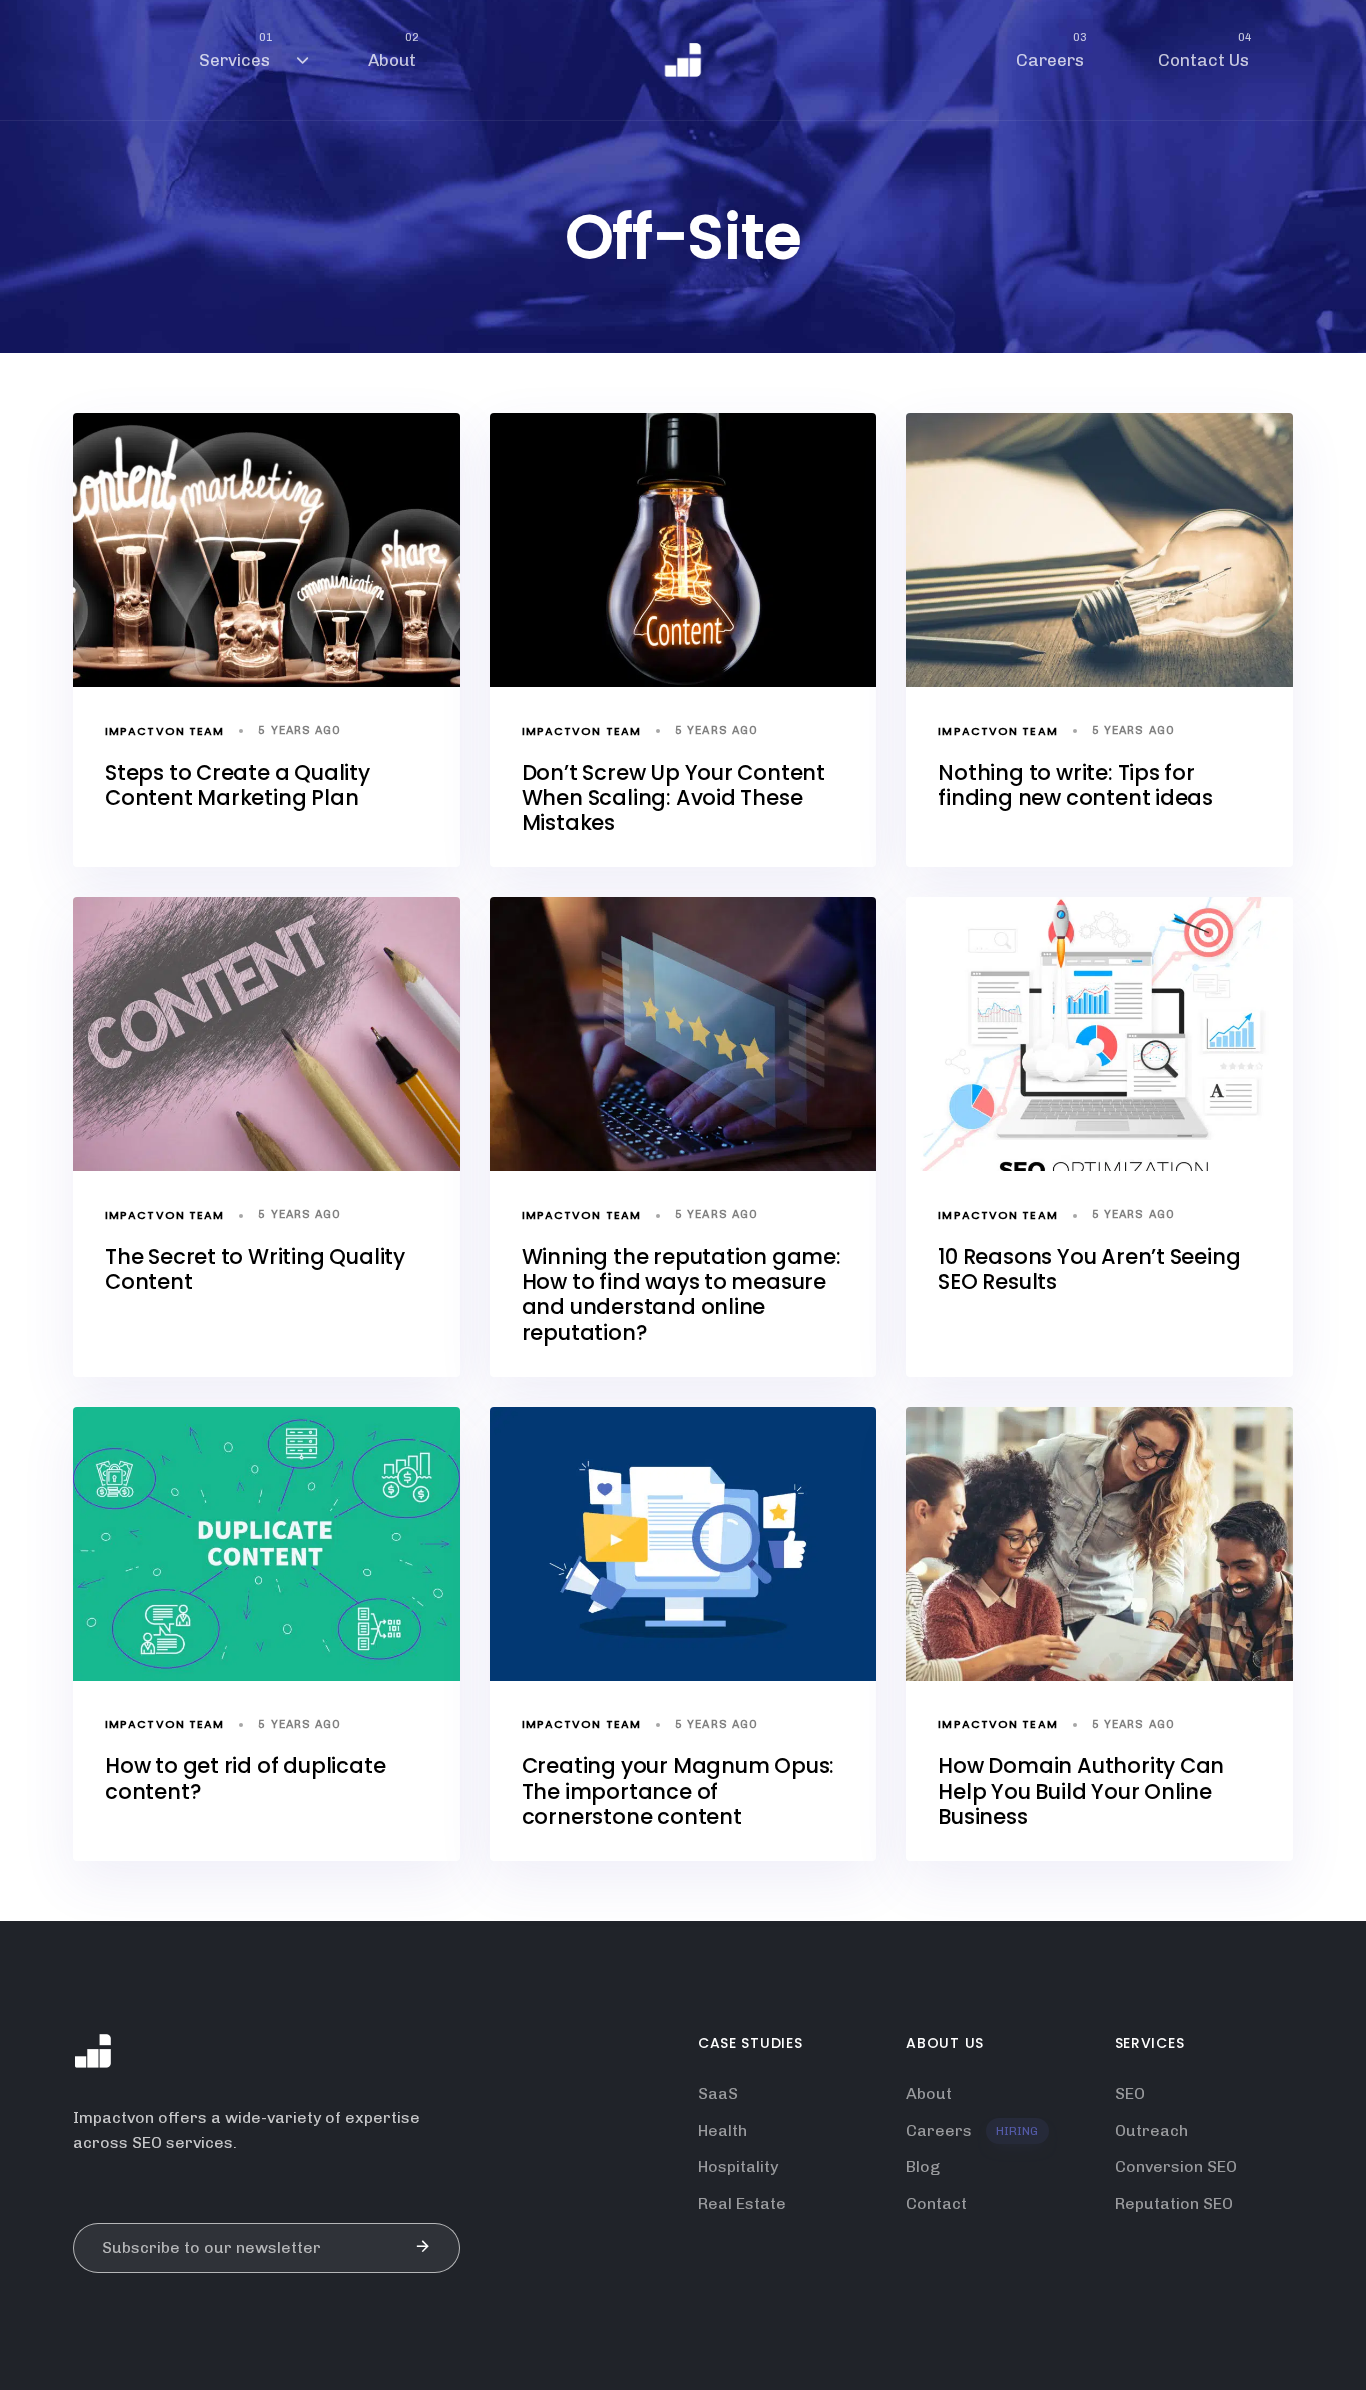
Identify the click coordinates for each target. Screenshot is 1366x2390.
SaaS (718, 2093)
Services (236, 50)
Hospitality (738, 2166)
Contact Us (1205, 50)
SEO (1130, 2093)
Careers (1051, 50)
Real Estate (742, 2203)
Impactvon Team (164, 731)
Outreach (1151, 2130)
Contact (936, 2203)
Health (722, 2130)
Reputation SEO (1174, 2203)
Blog (923, 2166)
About (393, 50)
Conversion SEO (1176, 2166)
